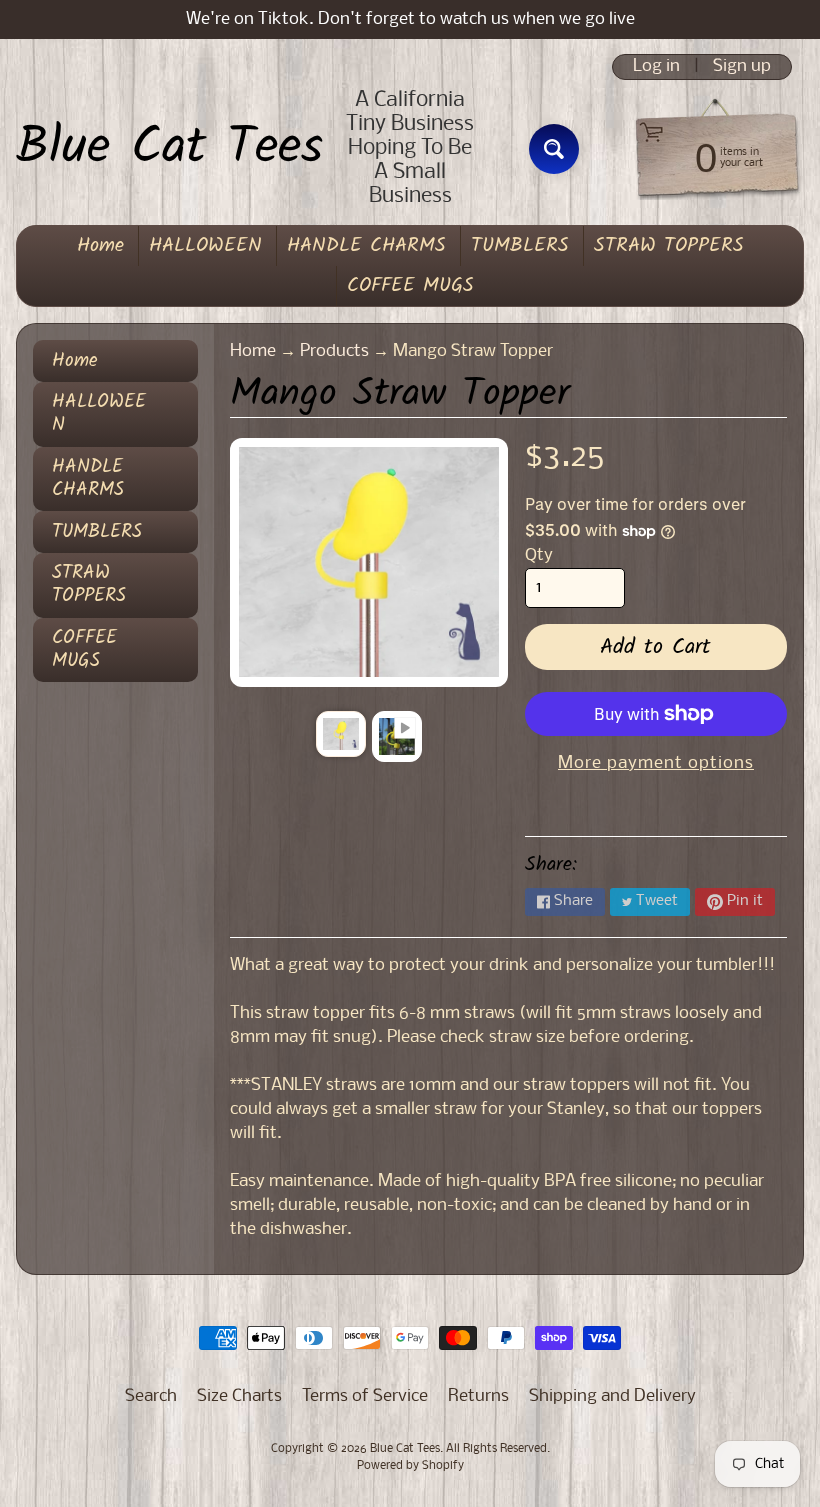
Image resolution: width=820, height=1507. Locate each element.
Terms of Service (365, 1396)
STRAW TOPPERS (669, 246)
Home (100, 246)
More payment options (656, 763)
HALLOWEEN (205, 246)
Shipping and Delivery (612, 1396)
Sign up (742, 67)
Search (151, 1396)
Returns (478, 1396)
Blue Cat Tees (169, 149)
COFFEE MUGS (410, 286)
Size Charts (239, 1396)
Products (334, 351)
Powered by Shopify (410, 1466)
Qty (539, 555)
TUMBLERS (520, 246)
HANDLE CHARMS (366, 246)
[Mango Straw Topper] (341, 734)
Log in (656, 67)
